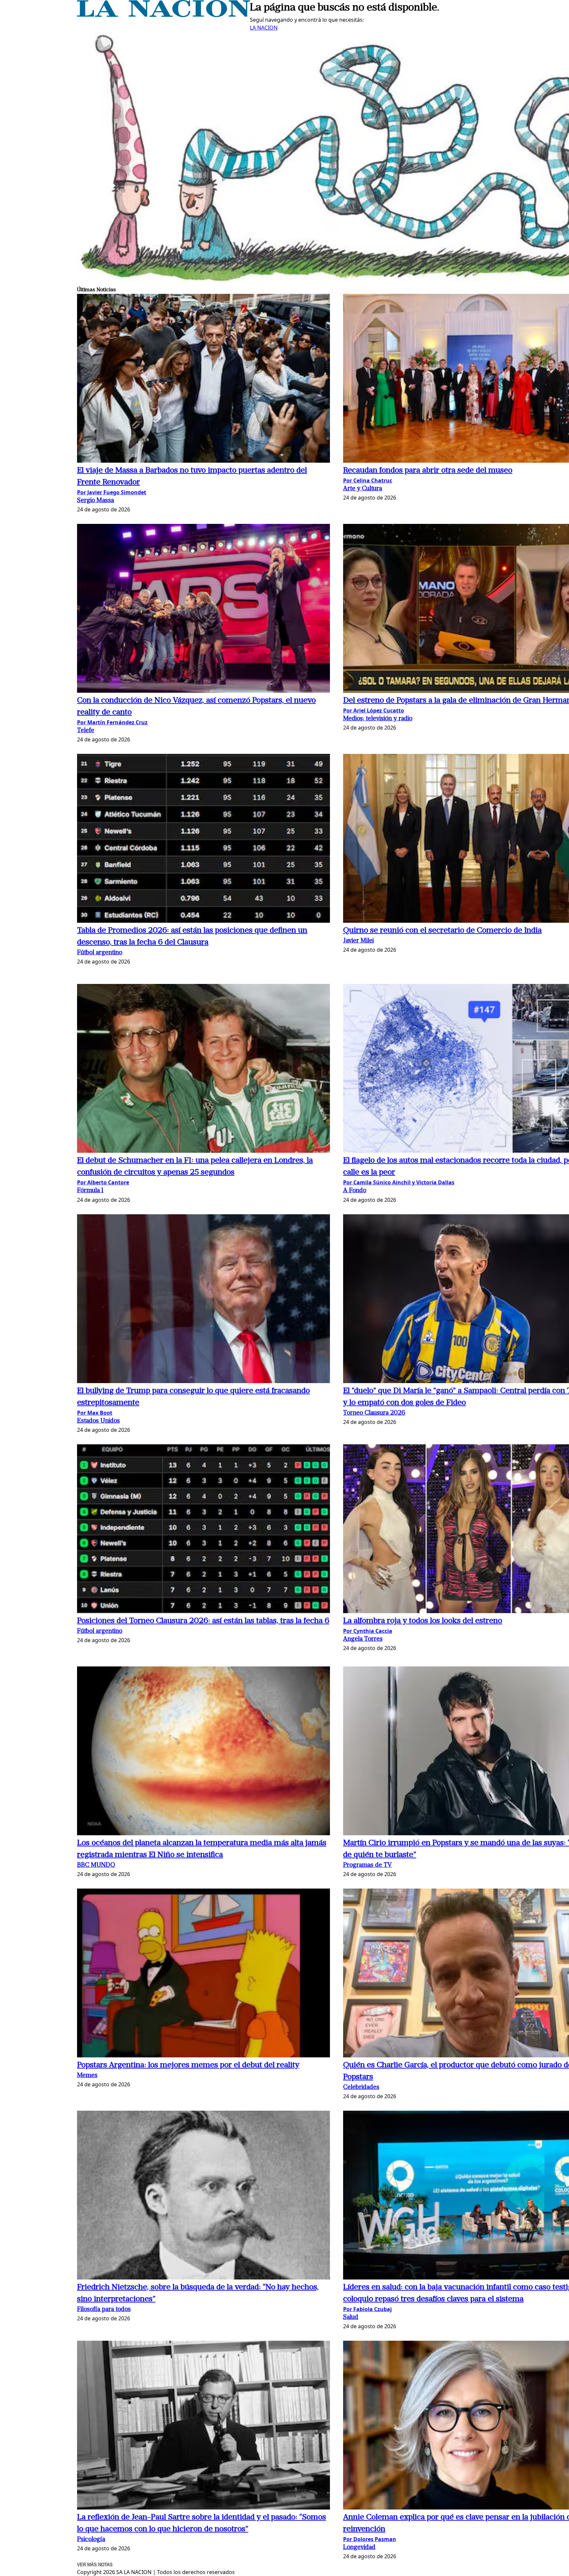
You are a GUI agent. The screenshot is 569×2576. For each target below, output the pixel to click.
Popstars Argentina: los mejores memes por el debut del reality (188, 2065)
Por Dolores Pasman (370, 2539)
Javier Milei (358, 941)
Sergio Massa (95, 501)
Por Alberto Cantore (103, 1182)
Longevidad (359, 2548)
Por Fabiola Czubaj (367, 2309)
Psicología (91, 2540)
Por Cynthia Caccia (368, 1631)
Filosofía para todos (104, 2310)
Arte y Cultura (363, 489)
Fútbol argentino (100, 953)
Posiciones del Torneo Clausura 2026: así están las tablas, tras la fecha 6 (203, 1621)
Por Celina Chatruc (368, 480)
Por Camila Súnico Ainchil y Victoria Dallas (399, 1182)
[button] (203, 379)
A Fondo (355, 1191)
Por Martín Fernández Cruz (112, 722)
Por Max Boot (95, 1413)
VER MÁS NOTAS (95, 2565)
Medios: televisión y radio (378, 719)
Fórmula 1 (90, 1191)
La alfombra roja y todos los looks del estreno (423, 1621)
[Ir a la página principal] (163, 15)
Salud (351, 2318)
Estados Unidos (98, 1421)
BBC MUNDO (96, 1865)
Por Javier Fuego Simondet (112, 492)
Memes (87, 2076)
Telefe (86, 731)
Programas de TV (367, 1865)
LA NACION (264, 28)
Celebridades (361, 2087)
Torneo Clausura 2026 (374, 1413)
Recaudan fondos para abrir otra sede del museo (428, 471)
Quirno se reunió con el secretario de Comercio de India (442, 931)
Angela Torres (363, 1639)
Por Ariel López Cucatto (374, 710)
